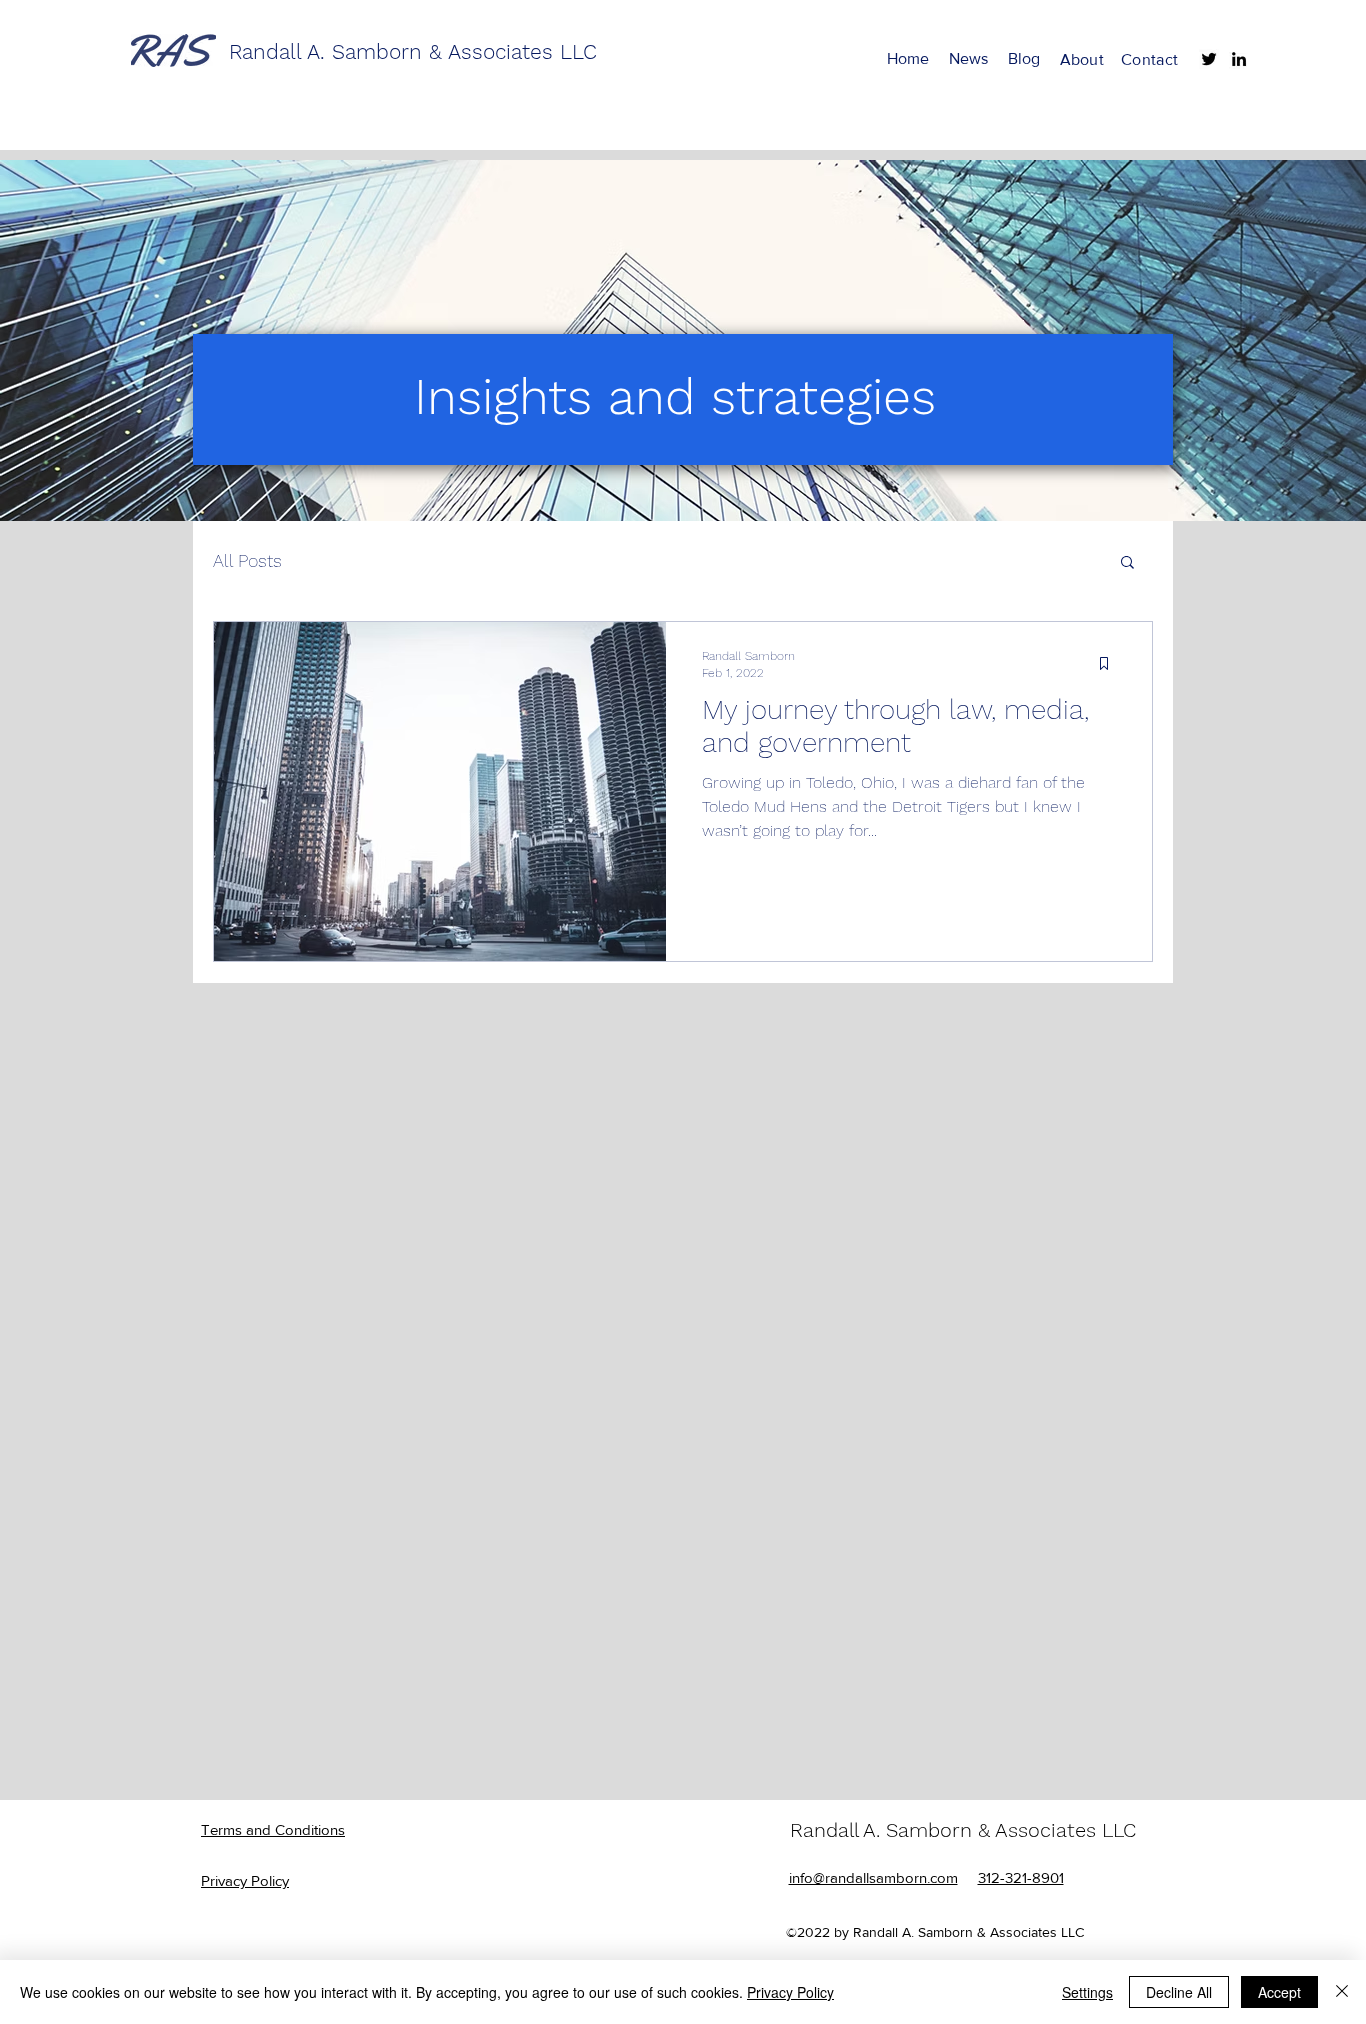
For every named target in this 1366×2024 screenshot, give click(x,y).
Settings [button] (1087, 1992)
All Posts (247, 560)
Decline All (1179, 1992)
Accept (1279, 1992)
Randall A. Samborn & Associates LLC (963, 1830)
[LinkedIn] (1239, 59)
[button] (1127, 563)
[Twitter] (1209, 59)
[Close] (1342, 1992)
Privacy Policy (790, 1992)
